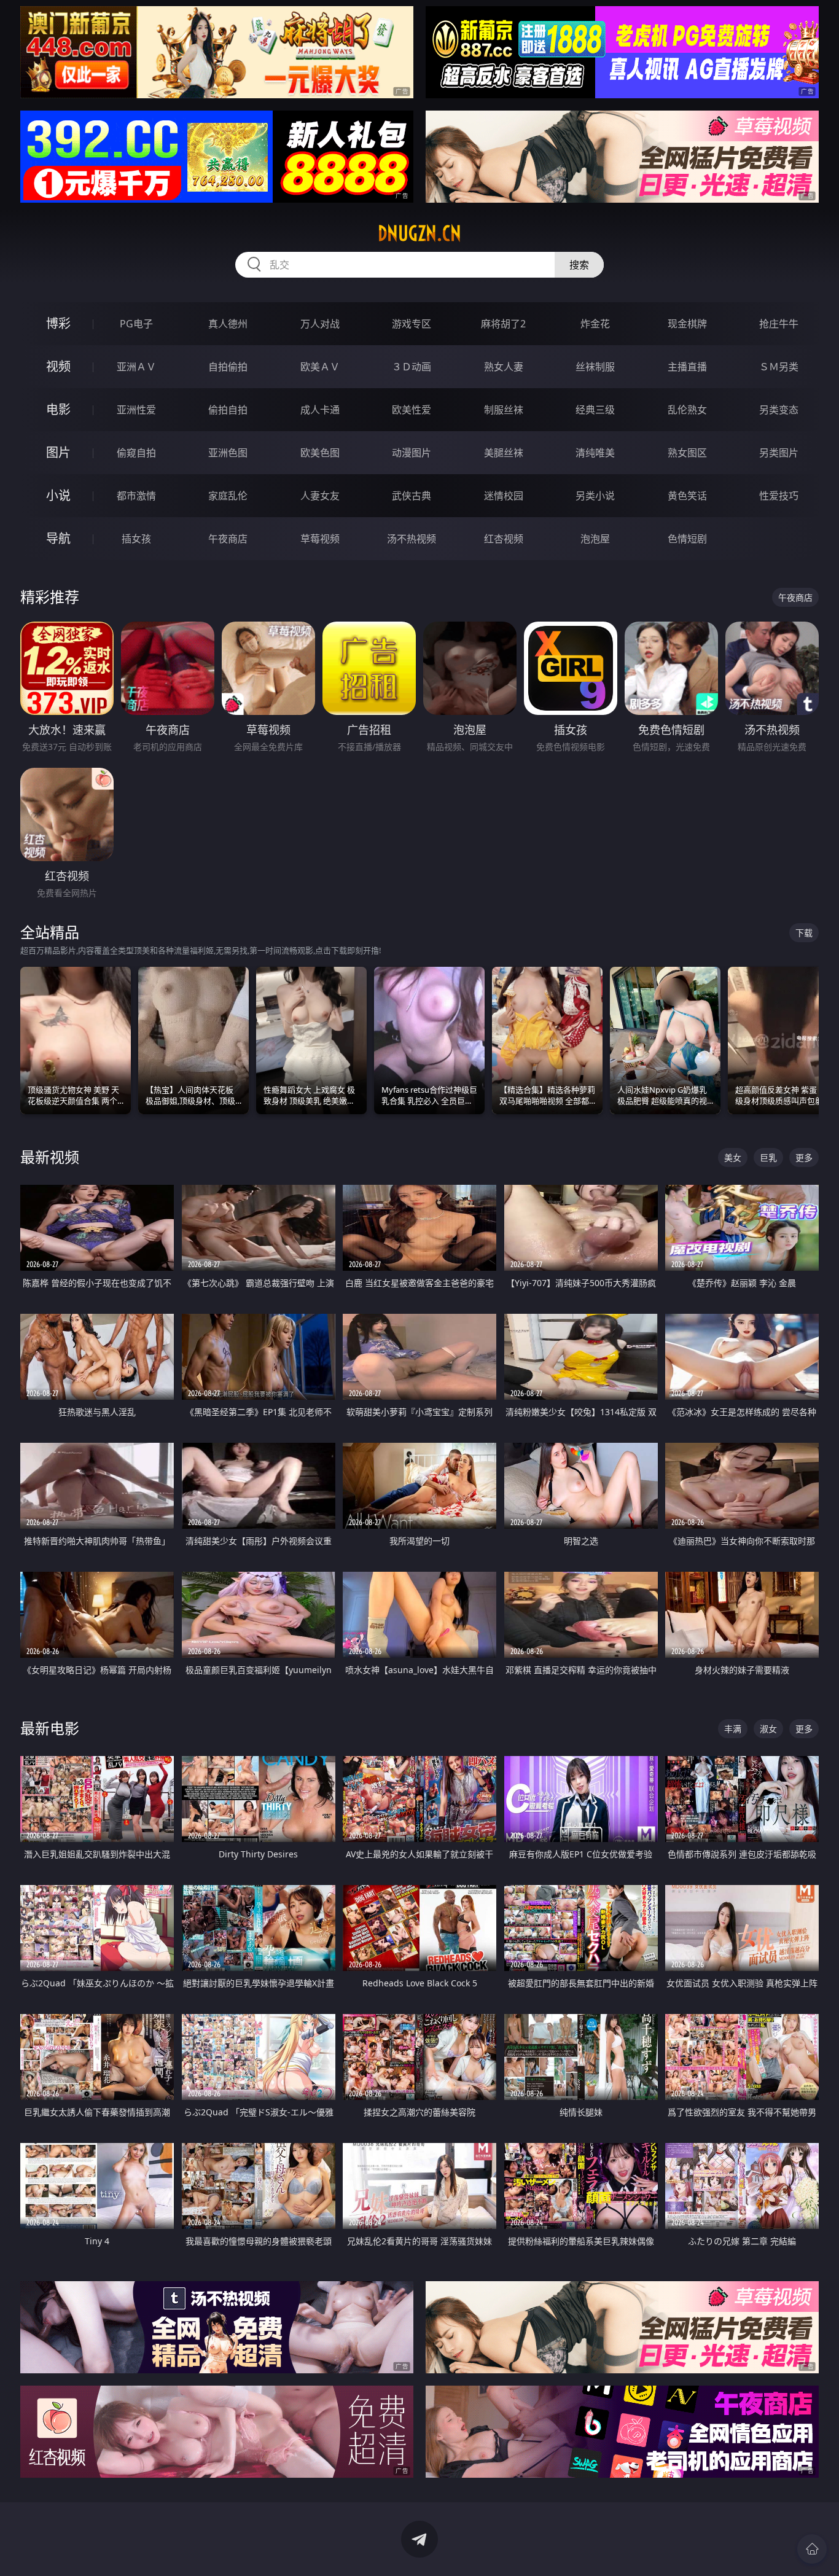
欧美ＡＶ (320, 367)
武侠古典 (412, 496)
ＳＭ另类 (779, 367)
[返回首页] (812, 2549)
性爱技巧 (779, 496)
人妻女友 (320, 496)
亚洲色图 (228, 453)
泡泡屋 (595, 539)
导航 (58, 538)
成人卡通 (320, 410)
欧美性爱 (412, 410)
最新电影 (50, 1728)
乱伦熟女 (687, 410)
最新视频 (50, 1157)
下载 (804, 933)
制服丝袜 (504, 410)
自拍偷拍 (228, 367)
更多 (804, 1157)
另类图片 (779, 453)
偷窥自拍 (136, 453)
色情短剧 (687, 539)
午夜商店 (228, 539)
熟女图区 (687, 453)
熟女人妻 (504, 367)
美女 (733, 1157)
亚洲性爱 (136, 410)
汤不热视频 (412, 539)
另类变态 (779, 410)
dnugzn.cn (419, 233)
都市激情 (136, 496)
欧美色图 (320, 453)
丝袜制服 (595, 367)
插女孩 (136, 539)
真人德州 (228, 324)
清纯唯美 (595, 453)
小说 (58, 495)
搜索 (579, 265)
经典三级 (595, 410)
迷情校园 (504, 496)
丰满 (733, 1729)
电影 (58, 409)
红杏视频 (504, 539)
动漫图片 (412, 453)
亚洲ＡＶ (136, 367)
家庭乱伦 (228, 496)
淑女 (768, 1729)
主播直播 (687, 367)
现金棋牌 (687, 324)
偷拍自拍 (228, 410)
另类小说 (595, 496)
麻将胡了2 (503, 324)
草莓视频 (320, 539)
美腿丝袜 (504, 453)
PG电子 (136, 324)
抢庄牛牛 (779, 324)
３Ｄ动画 (412, 367)
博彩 (58, 323)
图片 (58, 452)
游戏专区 (412, 324)
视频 (58, 366)
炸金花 (595, 324)
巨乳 (768, 1157)
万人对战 (320, 324)
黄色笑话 (687, 496)
